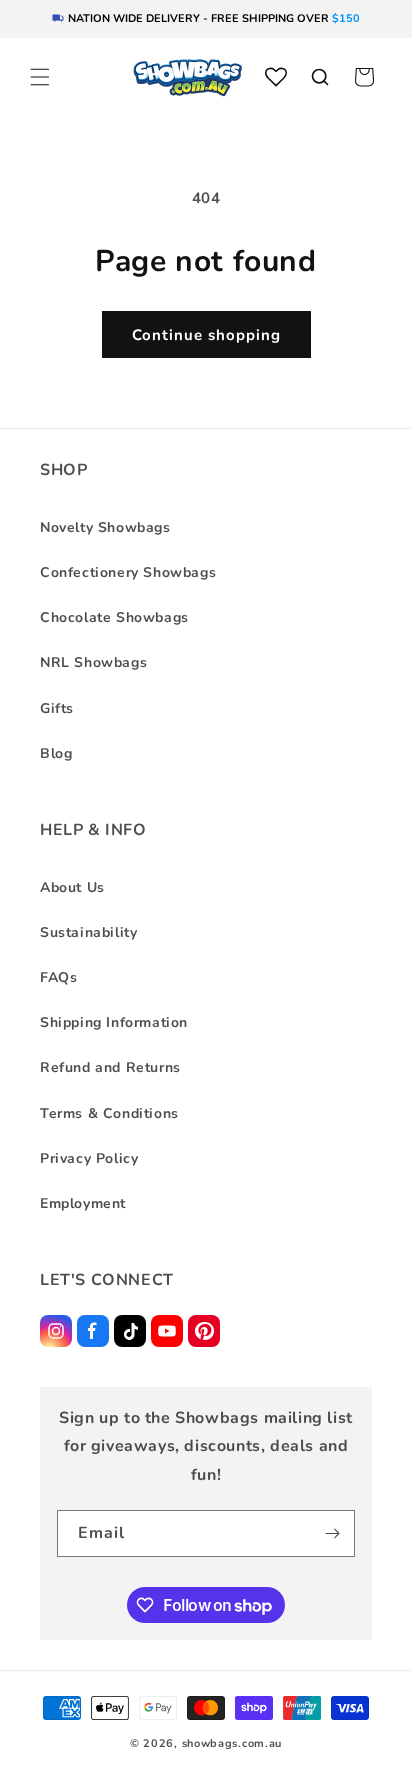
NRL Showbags (93, 662)
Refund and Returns (110, 1067)
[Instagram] (56, 1331)
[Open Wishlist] (276, 77)
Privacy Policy (89, 1158)
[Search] (320, 77)
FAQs (58, 977)
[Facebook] (93, 1331)
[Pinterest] (204, 1331)
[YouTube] (167, 1331)
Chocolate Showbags (114, 617)
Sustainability (88, 932)
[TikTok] (130, 1331)
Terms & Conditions (109, 1113)
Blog (56, 753)
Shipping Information (114, 1022)
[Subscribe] (332, 1533)
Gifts (57, 708)
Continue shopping (206, 335)
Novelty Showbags (105, 527)
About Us (72, 887)
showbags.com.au (232, 1743)
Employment (83, 1203)
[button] (40, 77)
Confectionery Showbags (128, 572)
